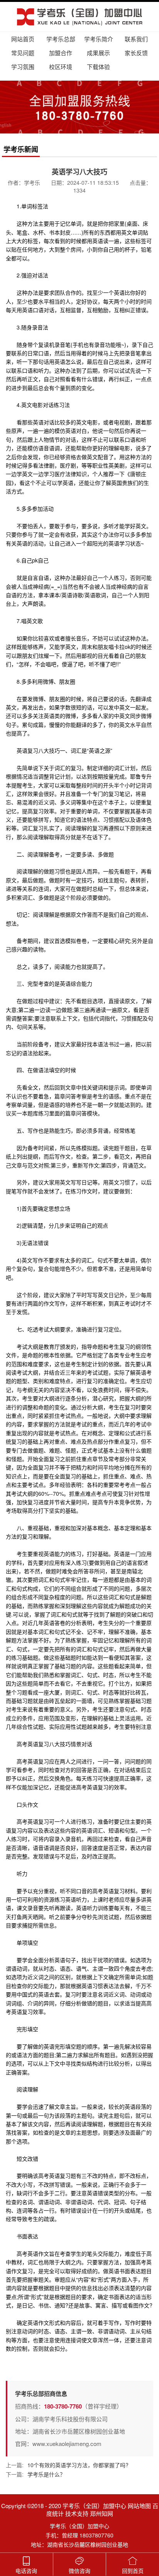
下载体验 (98, 67)
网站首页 (23, 39)
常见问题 (23, 53)
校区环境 (61, 67)
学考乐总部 (61, 39)
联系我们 (136, 39)
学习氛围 (23, 67)
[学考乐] (79, 17)
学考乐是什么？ (46, 2474)
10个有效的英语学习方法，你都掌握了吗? (78, 2465)
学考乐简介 (99, 39)
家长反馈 (136, 53)
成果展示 (98, 53)
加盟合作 (61, 53)
